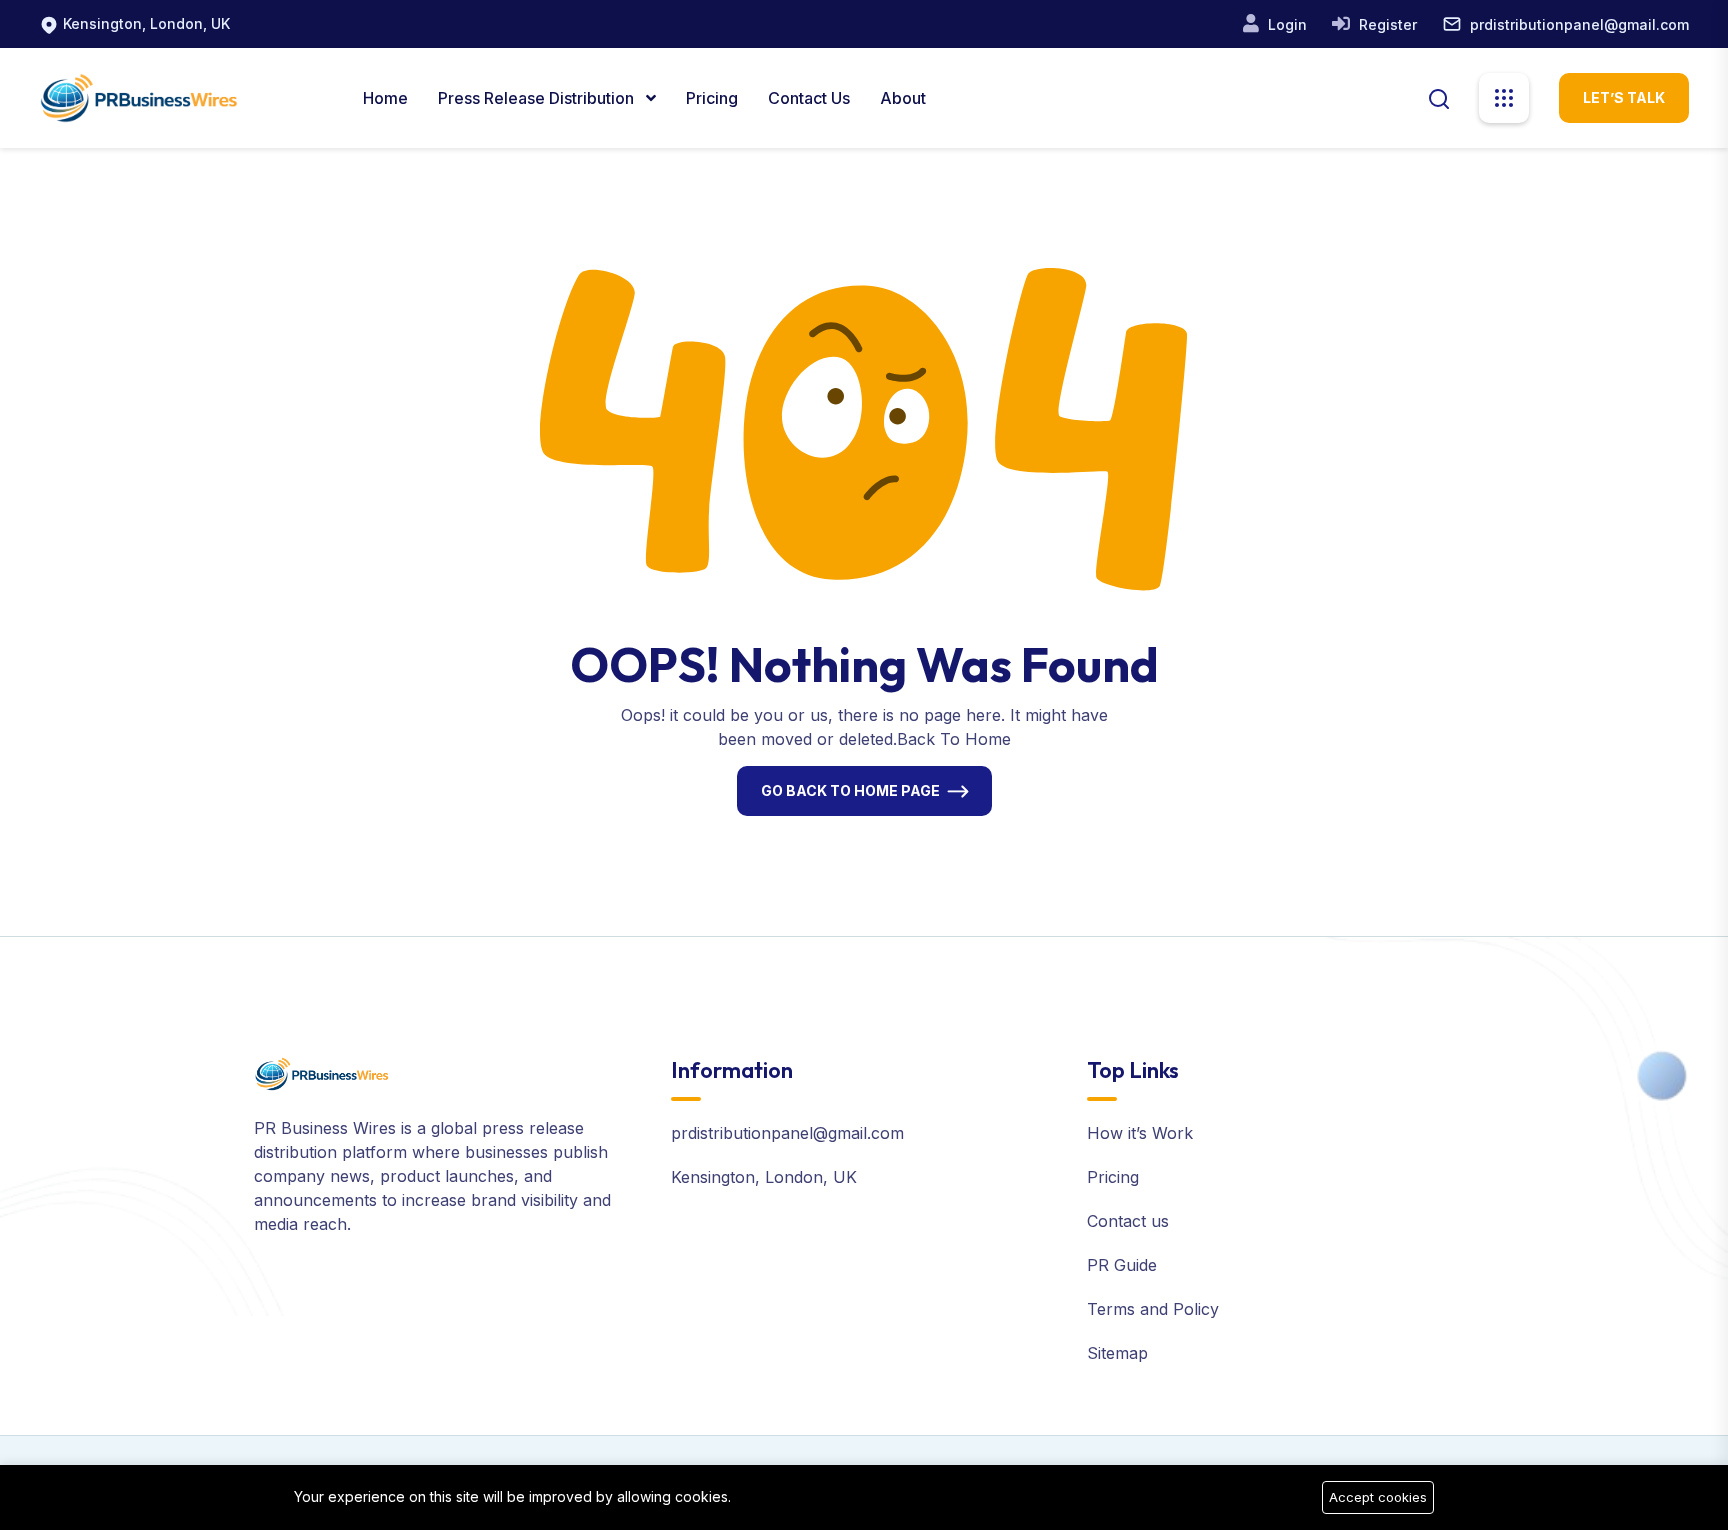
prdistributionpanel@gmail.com (1579, 24)
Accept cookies (1378, 1497)
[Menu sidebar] (1504, 98)
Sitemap (1117, 1353)
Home (385, 98)
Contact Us (809, 98)
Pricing (712, 98)
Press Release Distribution (538, 98)
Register (1386, 24)
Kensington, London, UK (146, 23)
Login (1285, 24)
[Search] (1439, 97)
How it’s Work (1140, 1133)
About (903, 98)
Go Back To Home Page (850, 790)
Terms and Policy (1153, 1309)
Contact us (1128, 1221)
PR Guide (1122, 1265)
